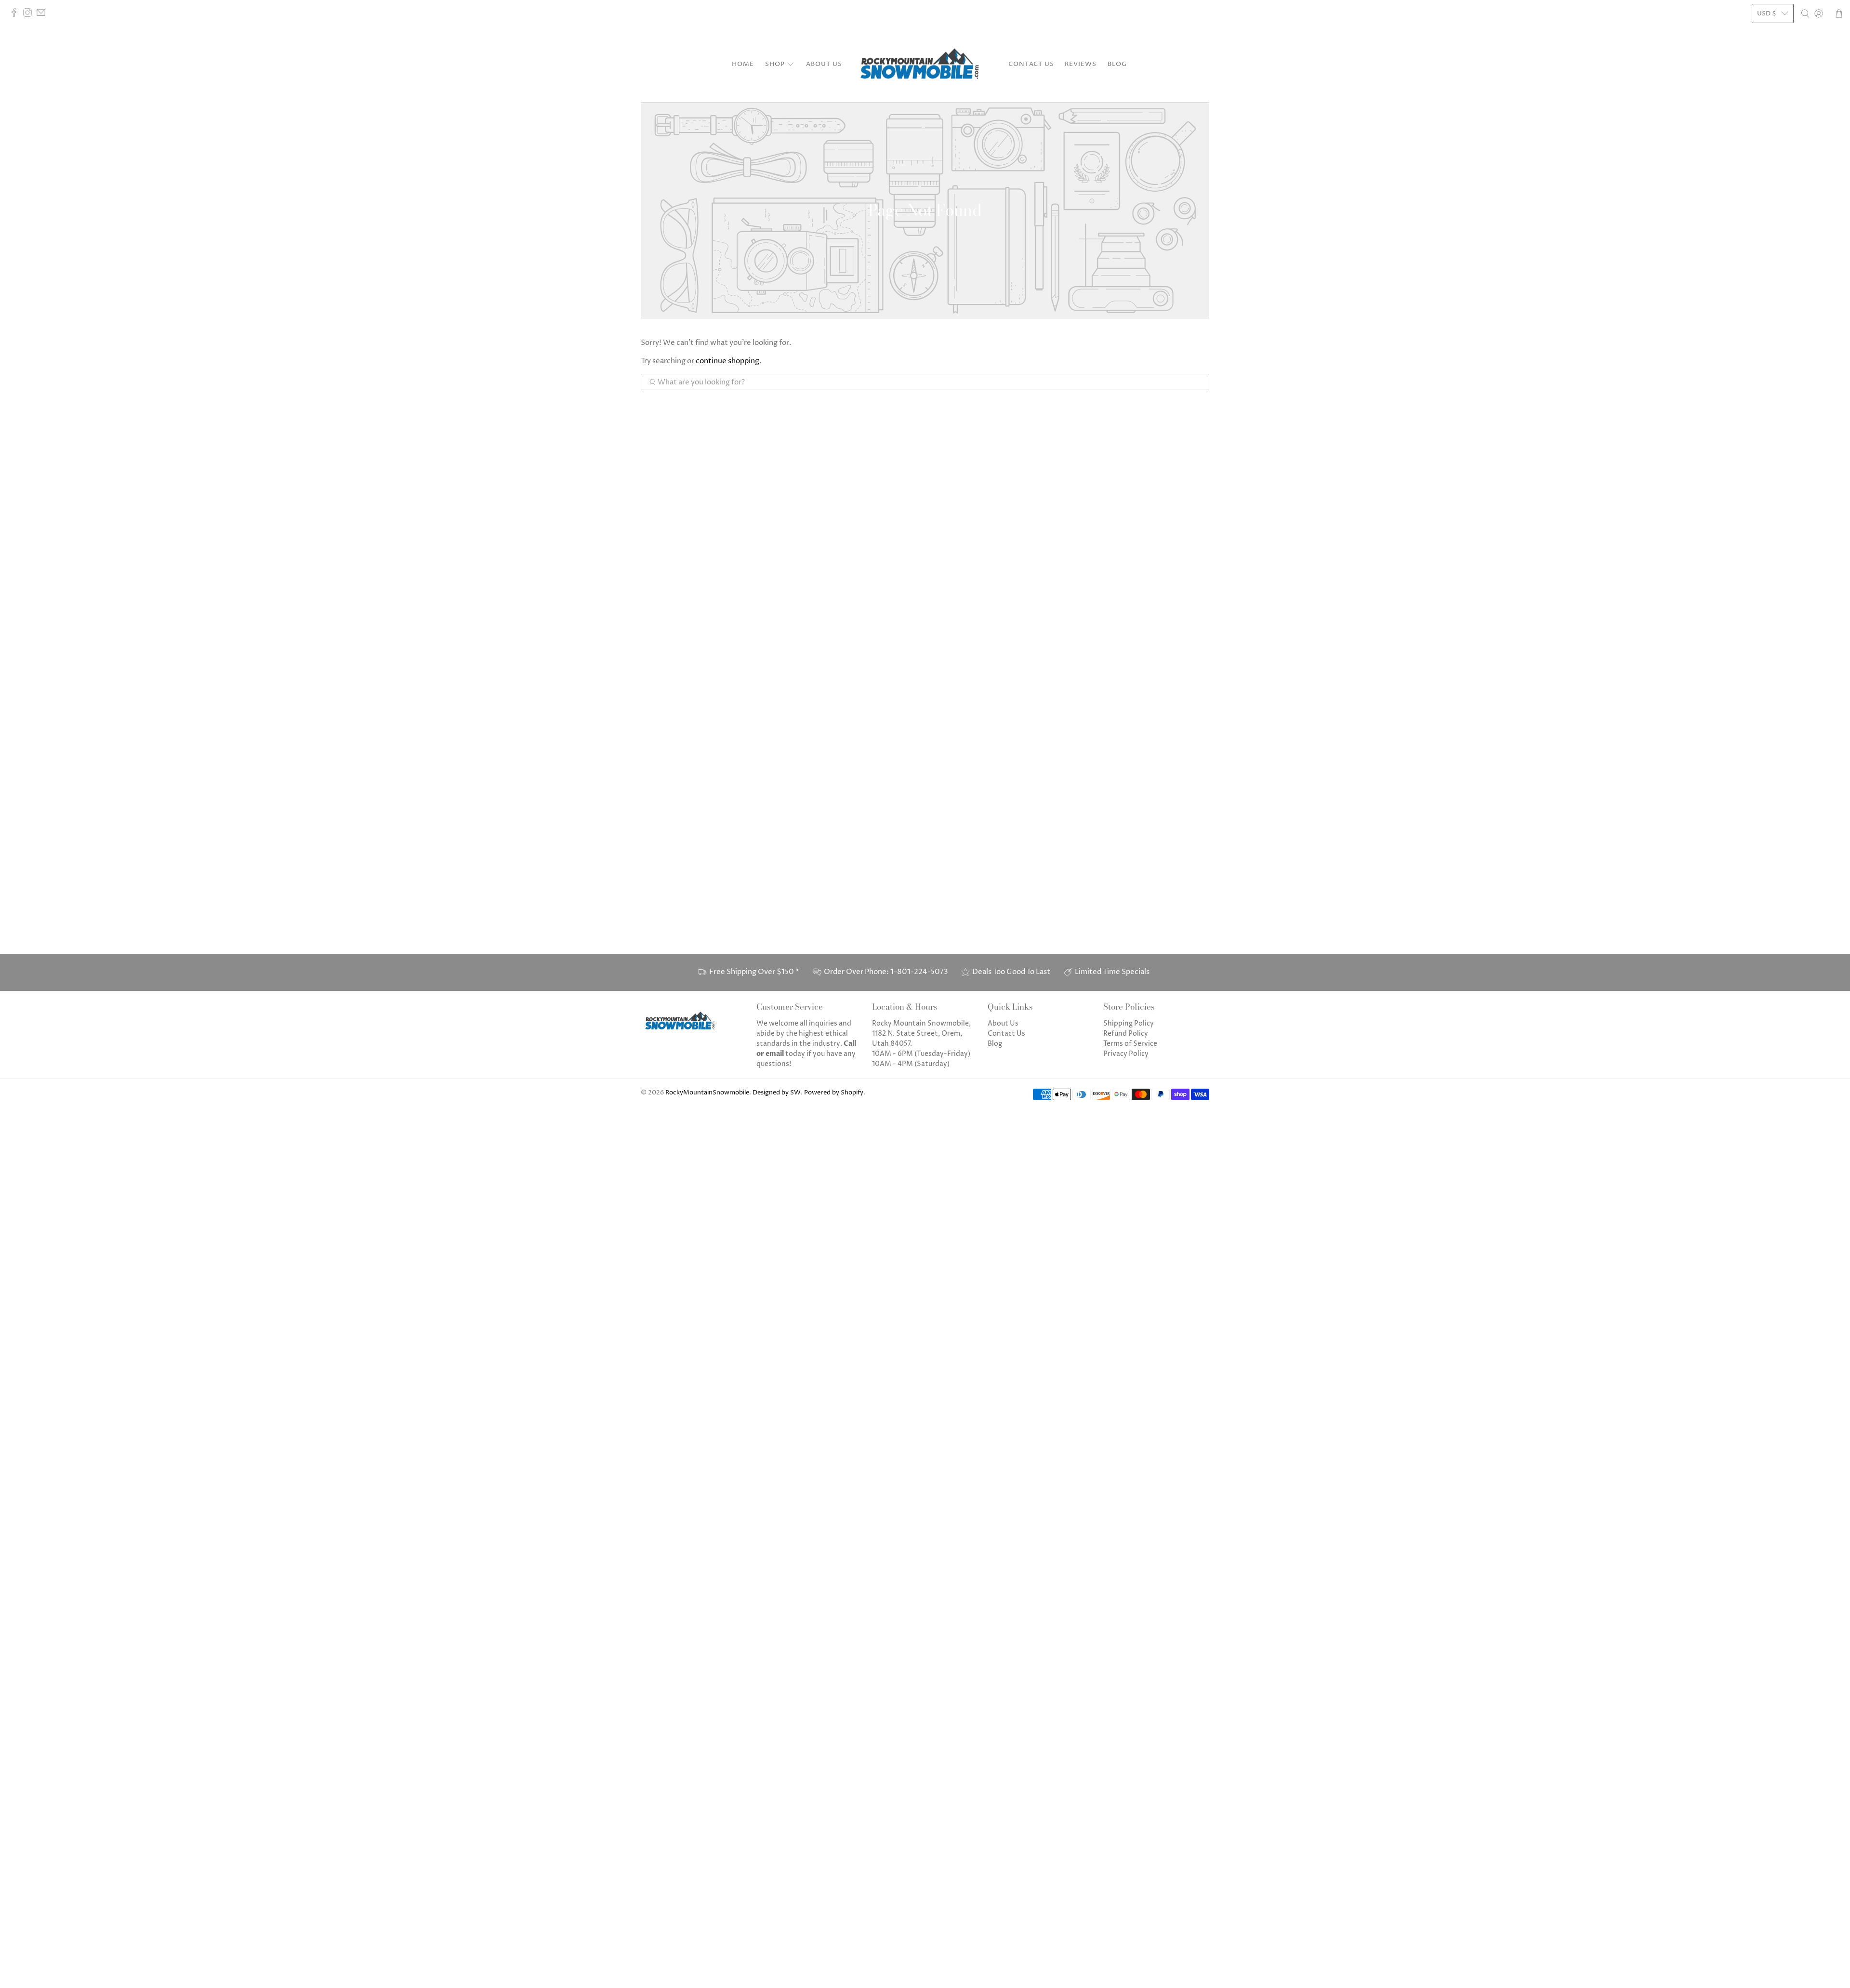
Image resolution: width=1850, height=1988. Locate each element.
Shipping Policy (1129, 1023)
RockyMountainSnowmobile (707, 1093)
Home (743, 64)
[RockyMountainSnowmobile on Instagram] (30, 15)
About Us (824, 64)
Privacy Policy (1126, 1054)
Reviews (1081, 64)
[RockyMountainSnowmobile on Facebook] (16, 15)
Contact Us (1031, 64)
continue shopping (727, 361)
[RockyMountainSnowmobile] (925, 65)
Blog (1117, 64)
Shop (775, 64)
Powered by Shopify (834, 1093)
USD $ (1767, 13)
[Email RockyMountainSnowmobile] (43, 15)
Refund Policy (1126, 1033)
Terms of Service (1130, 1044)
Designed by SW (777, 1093)
